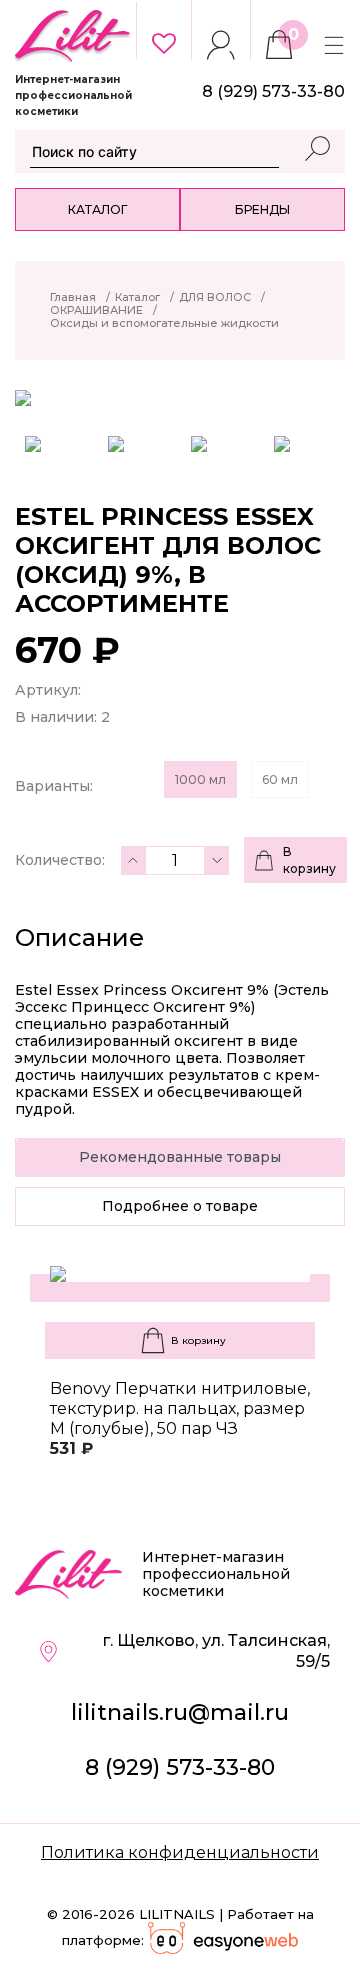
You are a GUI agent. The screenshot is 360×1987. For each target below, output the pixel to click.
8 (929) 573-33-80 (180, 1767)
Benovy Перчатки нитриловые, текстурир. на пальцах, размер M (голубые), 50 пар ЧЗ (180, 1408)
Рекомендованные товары (180, 1157)
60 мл (280, 779)
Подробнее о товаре (180, 1206)
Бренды (262, 209)
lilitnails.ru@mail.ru (180, 1712)
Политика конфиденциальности (180, 1852)
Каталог (97, 209)
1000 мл (200, 779)
